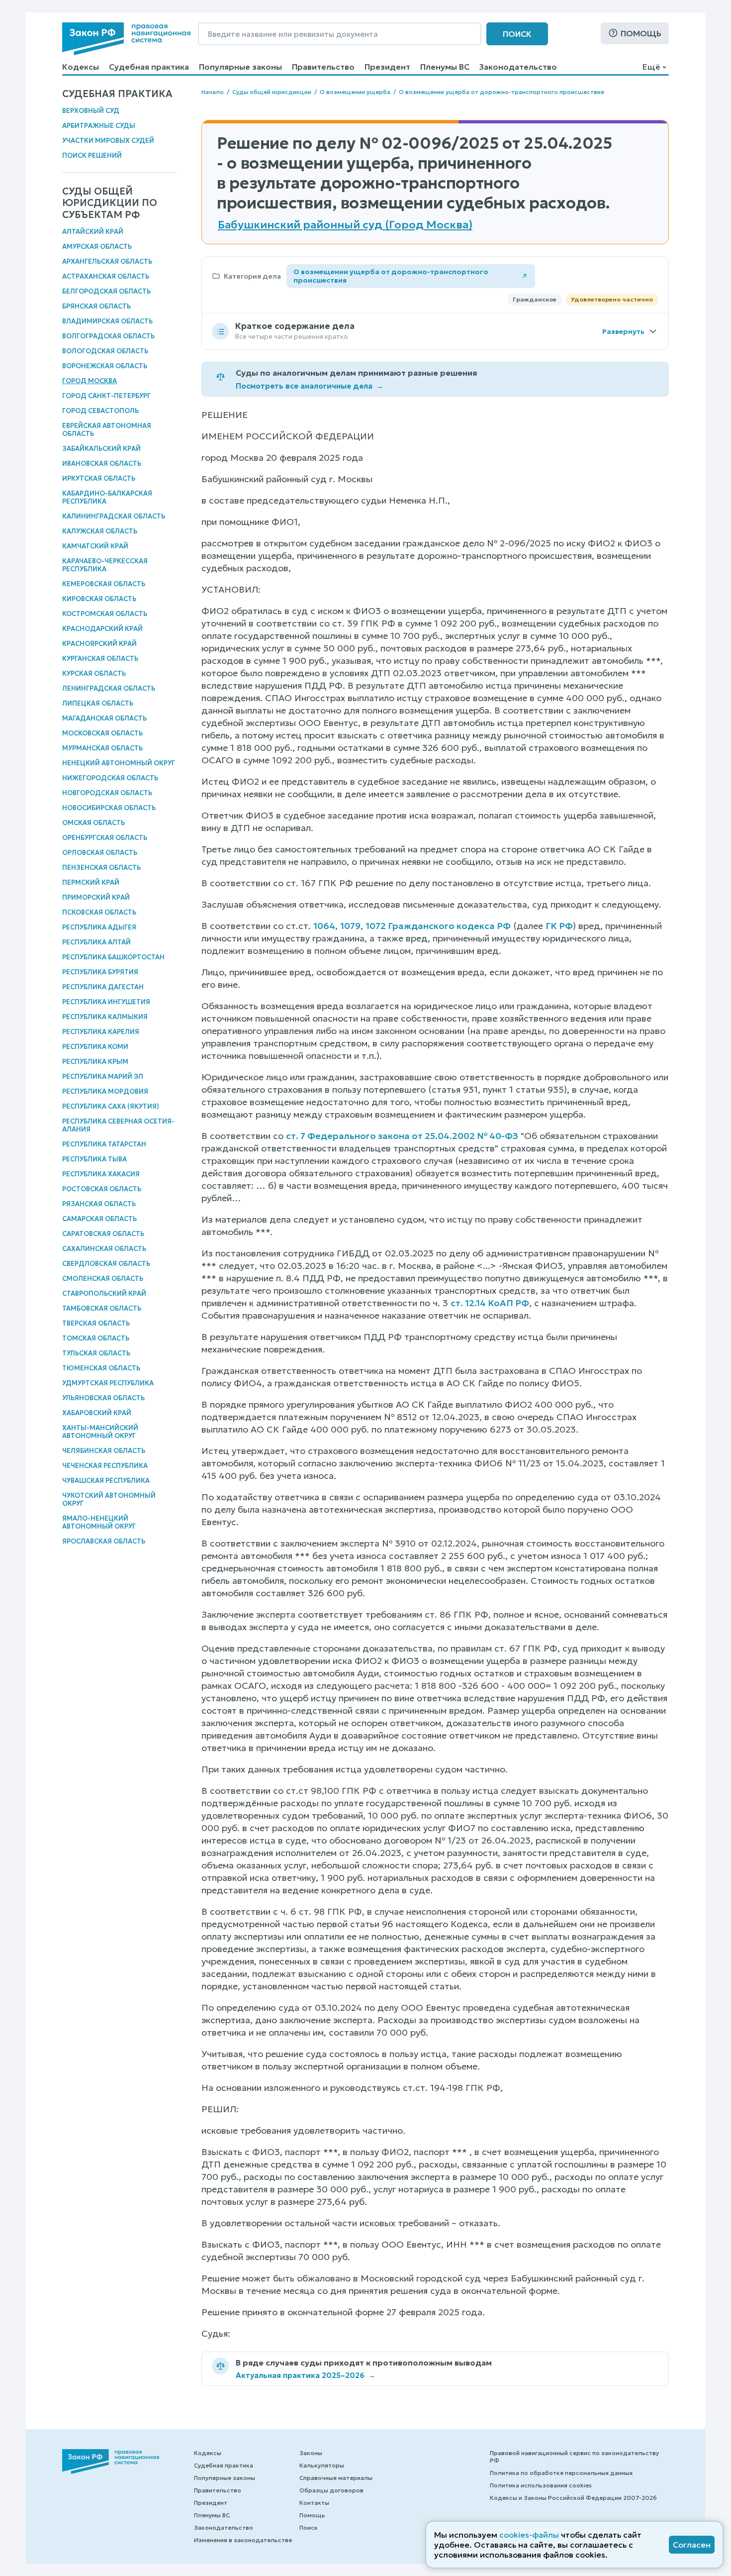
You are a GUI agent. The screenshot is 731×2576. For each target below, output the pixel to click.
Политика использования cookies (541, 2485)
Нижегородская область (110, 778)
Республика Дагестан (103, 987)
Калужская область (100, 531)
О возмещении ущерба (355, 92)
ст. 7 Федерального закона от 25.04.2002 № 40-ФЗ (402, 1136)
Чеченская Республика (105, 1466)
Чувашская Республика (106, 1481)
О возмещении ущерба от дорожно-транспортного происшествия (502, 92)
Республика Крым (95, 1062)
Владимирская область (107, 321)
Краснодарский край (102, 629)
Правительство (323, 67)
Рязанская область (99, 1204)
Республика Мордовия (105, 1091)
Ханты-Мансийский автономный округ (100, 1432)
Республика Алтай (96, 942)
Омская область (93, 823)
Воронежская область (105, 366)
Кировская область (99, 599)
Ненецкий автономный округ (119, 763)
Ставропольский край (104, 1293)
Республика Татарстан (104, 1144)
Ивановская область (102, 464)
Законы (311, 2453)
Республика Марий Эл (103, 1077)
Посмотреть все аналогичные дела (310, 386)
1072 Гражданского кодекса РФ (438, 926)
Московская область (102, 733)
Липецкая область (98, 703)
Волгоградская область (108, 336)
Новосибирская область (109, 808)
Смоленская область (103, 1279)
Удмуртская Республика (108, 1383)
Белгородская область (106, 291)
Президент (387, 67)
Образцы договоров (331, 2490)
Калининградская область (114, 516)
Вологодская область (105, 351)
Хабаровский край (97, 1413)
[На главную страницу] (126, 39)
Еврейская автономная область (107, 430)
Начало (213, 92)
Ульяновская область (103, 1398)
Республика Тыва (94, 1159)
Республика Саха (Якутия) (111, 1106)
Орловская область (100, 853)
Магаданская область (104, 718)
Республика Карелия (101, 1032)
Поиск (517, 34)
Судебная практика (149, 67)
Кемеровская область (104, 584)
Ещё (651, 67)
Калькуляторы (322, 2465)
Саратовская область (103, 1234)
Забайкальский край (101, 449)
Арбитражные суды (99, 126)
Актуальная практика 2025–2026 (306, 2375)
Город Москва (90, 381)
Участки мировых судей (108, 141)
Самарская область (99, 1219)
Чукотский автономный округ (109, 1499)
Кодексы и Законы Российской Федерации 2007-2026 (573, 2498)
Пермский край (91, 882)
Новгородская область (107, 793)
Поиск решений (92, 155)
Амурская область (97, 247)
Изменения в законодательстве (243, 2540)
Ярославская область (104, 1541)
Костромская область (105, 614)
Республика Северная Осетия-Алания (118, 1125)
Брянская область (96, 306)
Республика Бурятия (100, 972)
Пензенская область (101, 868)
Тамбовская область (102, 1308)
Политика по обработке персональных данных (561, 2473)
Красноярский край (99, 644)
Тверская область (96, 1323)
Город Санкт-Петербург (106, 396)
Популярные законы (240, 67)
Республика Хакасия (101, 1174)
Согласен (692, 2545)
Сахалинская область (104, 1249)
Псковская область (99, 912)
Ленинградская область (109, 688)
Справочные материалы (336, 2478)
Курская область (94, 673)
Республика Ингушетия (106, 1002)
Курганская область (100, 659)
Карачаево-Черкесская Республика (105, 565)
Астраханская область (106, 276)
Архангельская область (107, 261)
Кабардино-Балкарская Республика (107, 497)
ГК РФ (559, 926)
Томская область (96, 1338)
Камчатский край (95, 546)
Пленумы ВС (445, 67)
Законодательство (518, 67)
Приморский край (96, 897)
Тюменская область (101, 1368)
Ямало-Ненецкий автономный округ (99, 1522)
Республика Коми (95, 1047)
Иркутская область (99, 478)
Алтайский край (93, 232)
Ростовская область (102, 1189)
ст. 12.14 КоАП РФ (490, 1303)
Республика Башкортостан (113, 957)
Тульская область (96, 1353)
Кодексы (81, 67)
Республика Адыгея (99, 927)
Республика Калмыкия (105, 1017)
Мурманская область (102, 748)
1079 (350, 926)
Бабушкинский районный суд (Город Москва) (345, 225)
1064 (324, 926)
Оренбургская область (105, 838)
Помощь (641, 33)
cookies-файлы (529, 2535)
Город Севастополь (100, 411)
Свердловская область (106, 1264)
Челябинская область (104, 1451)
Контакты (314, 2503)
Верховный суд (91, 111)
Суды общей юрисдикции (272, 92)
